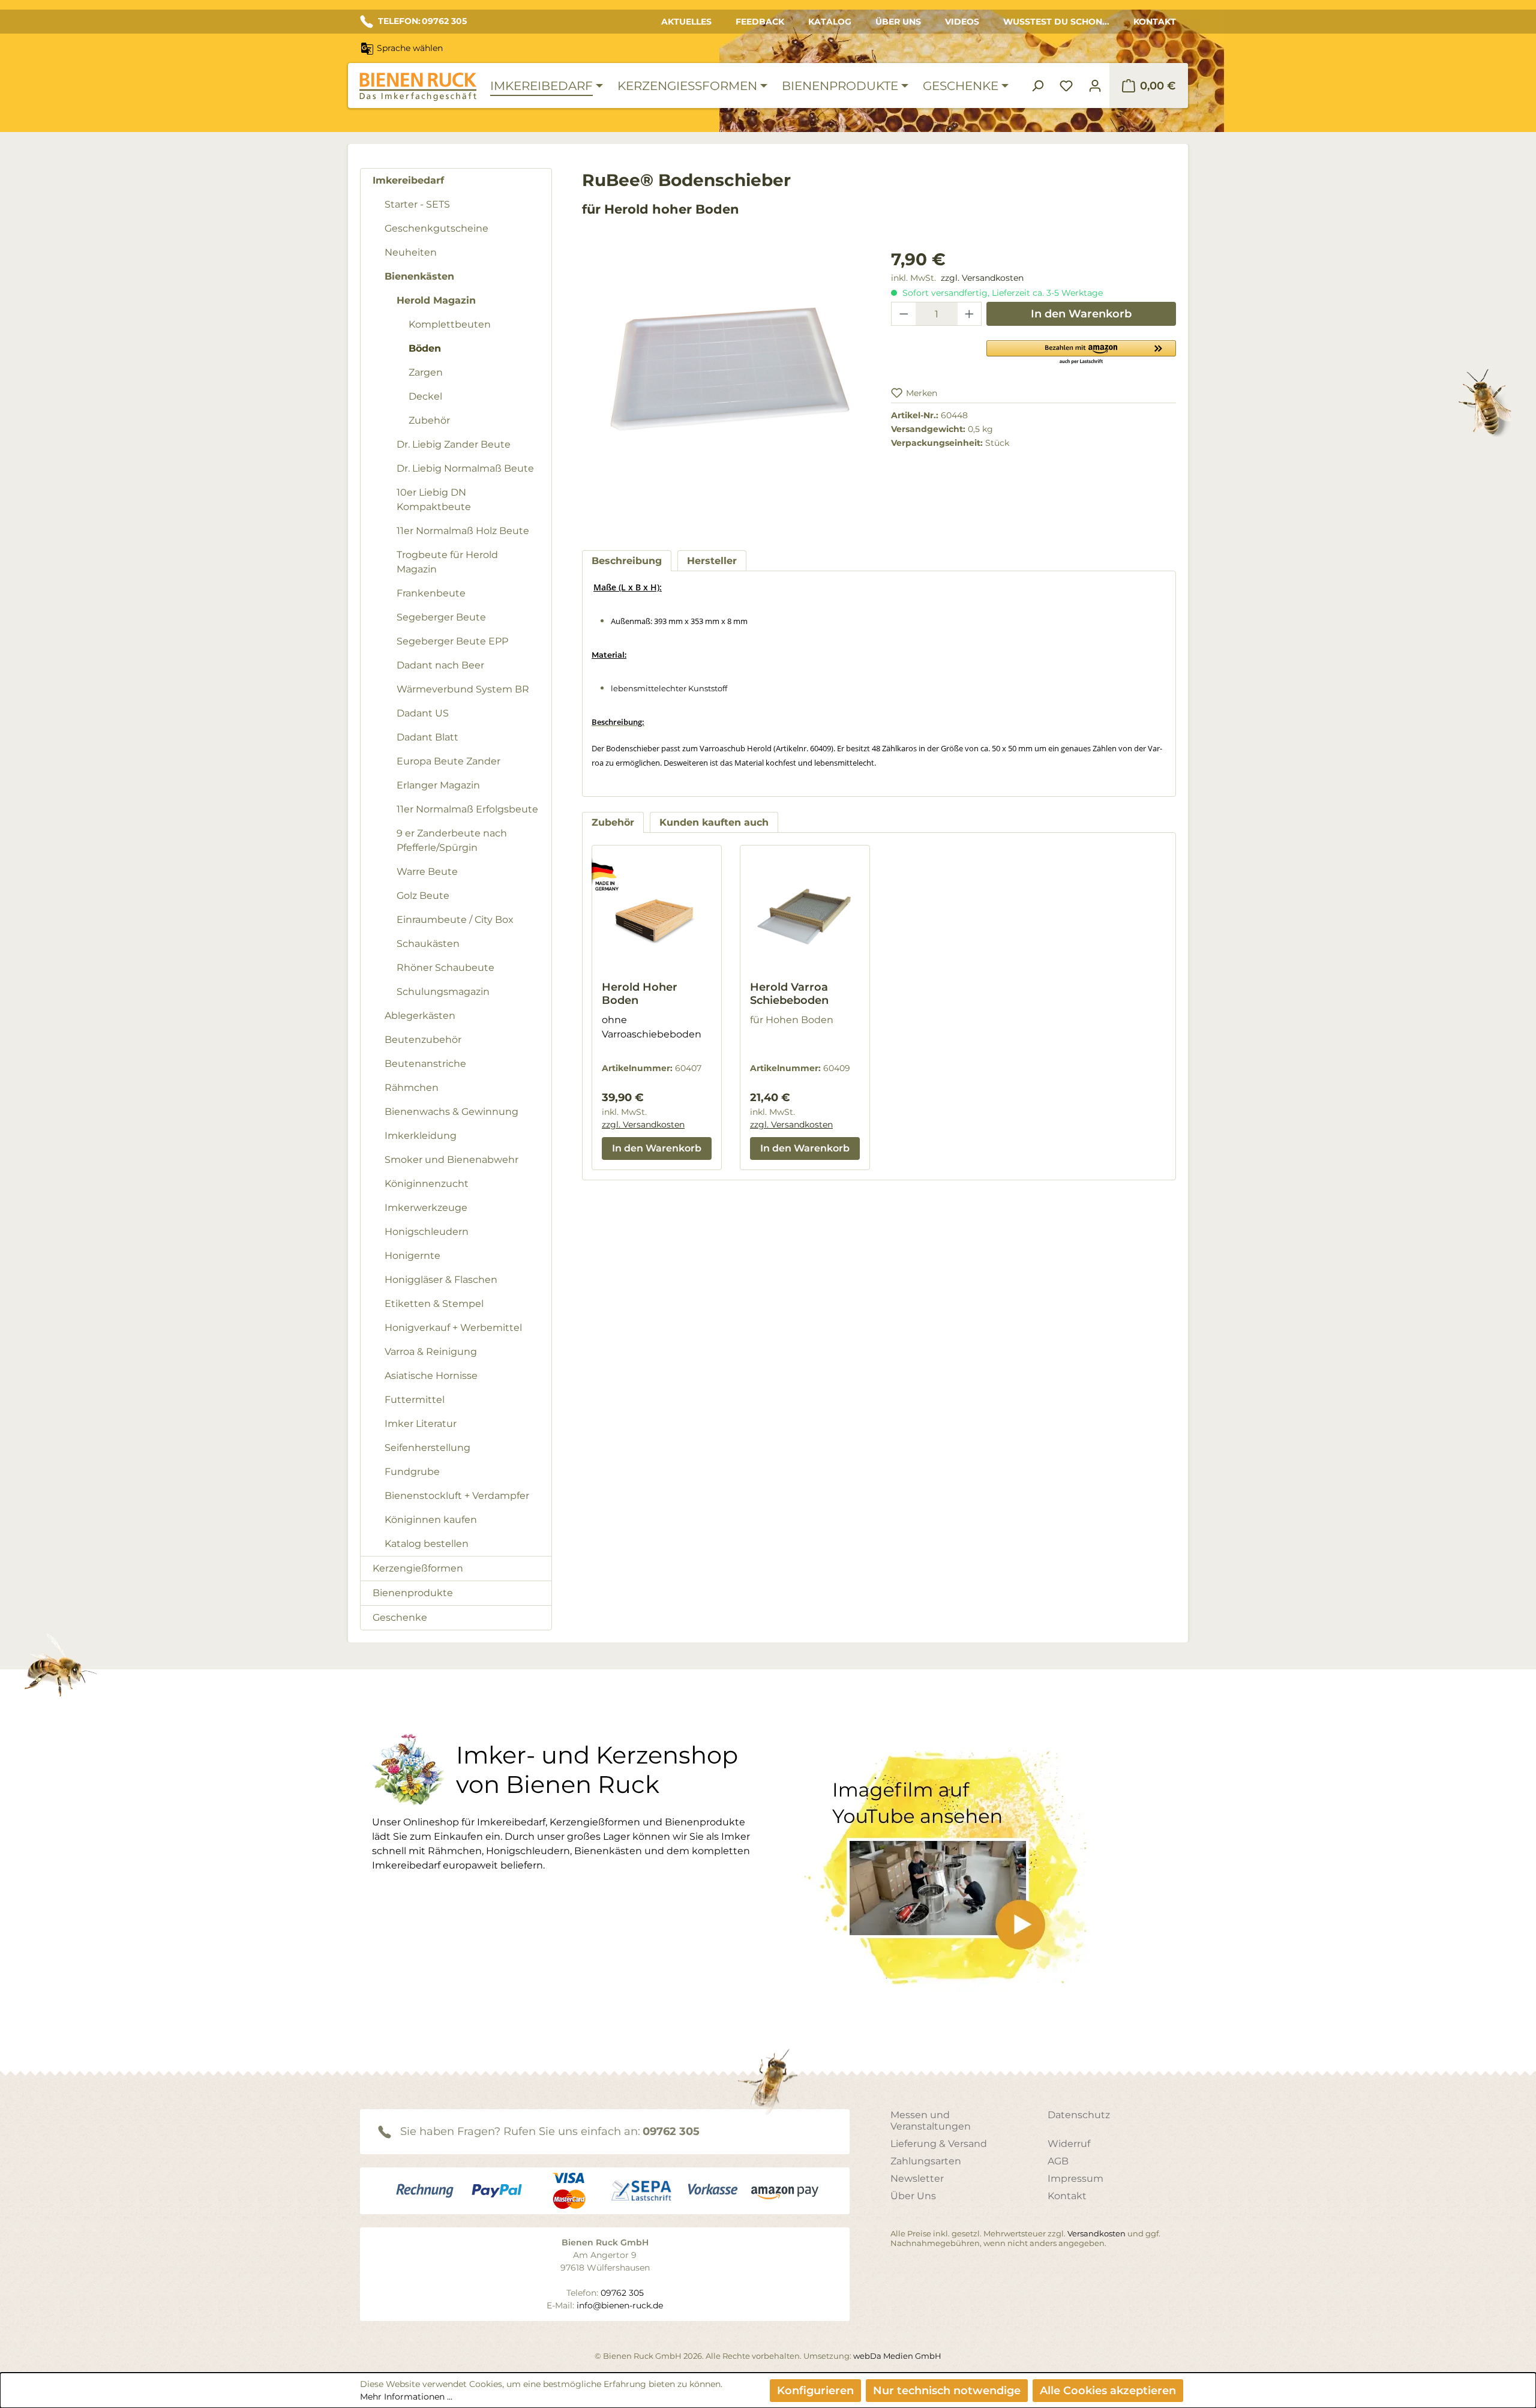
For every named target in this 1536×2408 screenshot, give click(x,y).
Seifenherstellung (427, 1448)
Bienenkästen (419, 276)
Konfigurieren (815, 2391)
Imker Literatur (421, 1424)
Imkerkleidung (421, 1136)
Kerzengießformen (418, 1568)
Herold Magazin (436, 300)
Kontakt (1155, 22)
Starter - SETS (417, 204)
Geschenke (400, 1617)
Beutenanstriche (425, 1064)
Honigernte (412, 1256)
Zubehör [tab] (613, 822)
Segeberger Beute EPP (452, 641)
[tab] (627, 561)
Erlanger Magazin (438, 785)
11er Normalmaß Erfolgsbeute (467, 809)
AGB (1058, 2161)
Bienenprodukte (413, 1593)
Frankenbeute (431, 593)
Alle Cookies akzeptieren (1108, 2391)
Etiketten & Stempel (434, 1304)
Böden (425, 348)
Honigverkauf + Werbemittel (453, 1328)
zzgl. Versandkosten (982, 278)
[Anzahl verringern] (904, 314)
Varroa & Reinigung (431, 1352)
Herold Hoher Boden (640, 994)
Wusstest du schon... (1056, 22)
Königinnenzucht (427, 1184)
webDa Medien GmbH (897, 2356)
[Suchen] (1037, 86)
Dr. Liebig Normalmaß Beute (465, 468)
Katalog (830, 22)
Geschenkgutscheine (436, 228)
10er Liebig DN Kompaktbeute (434, 500)
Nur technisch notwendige (947, 2391)
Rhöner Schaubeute (445, 968)
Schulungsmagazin (443, 992)
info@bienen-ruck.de (620, 2305)
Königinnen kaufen (431, 1520)
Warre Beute (427, 872)
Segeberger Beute (441, 617)
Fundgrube (412, 1472)
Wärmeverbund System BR (463, 689)
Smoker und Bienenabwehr (451, 1160)
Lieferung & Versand (939, 2144)
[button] (1081, 352)
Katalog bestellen (427, 1544)
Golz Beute (423, 896)
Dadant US (423, 713)
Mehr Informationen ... (406, 2397)
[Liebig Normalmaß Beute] (724, 376)
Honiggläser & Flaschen (441, 1280)
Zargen (426, 372)
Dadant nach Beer (440, 665)
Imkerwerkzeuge (426, 1208)
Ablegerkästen (420, 1016)
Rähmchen (412, 1088)
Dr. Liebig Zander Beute (454, 444)
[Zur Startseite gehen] (418, 87)
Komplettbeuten (450, 324)
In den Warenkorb (1081, 314)
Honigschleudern (427, 1232)
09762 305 (671, 2131)
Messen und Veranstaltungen (931, 2121)
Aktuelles (686, 22)
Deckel (425, 396)
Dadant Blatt (427, 737)
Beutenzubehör (423, 1040)
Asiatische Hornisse (431, 1376)
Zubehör (429, 420)
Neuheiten (411, 252)
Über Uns (898, 22)
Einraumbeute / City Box (455, 920)
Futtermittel (415, 1400)
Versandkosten (1096, 2233)
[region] (724, 388)
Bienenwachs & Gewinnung (451, 1112)
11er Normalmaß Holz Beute (463, 531)
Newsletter (917, 2178)
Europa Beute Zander (448, 761)
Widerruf (1069, 2144)
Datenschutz (1079, 2115)
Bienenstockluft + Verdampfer (457, 1496)
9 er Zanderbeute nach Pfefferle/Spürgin (452, 840)
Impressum (1075, 2178)
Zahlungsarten (926, 2161)
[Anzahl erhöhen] (970, 314)
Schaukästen (428, 944)
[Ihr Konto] (1095, 86)
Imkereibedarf (408, 180)
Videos (962, 22)
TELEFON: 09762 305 (422, 21)
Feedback (760, 22)
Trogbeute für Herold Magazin (447, 562)
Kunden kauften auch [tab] (714, 822)
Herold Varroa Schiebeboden (789, 994)
